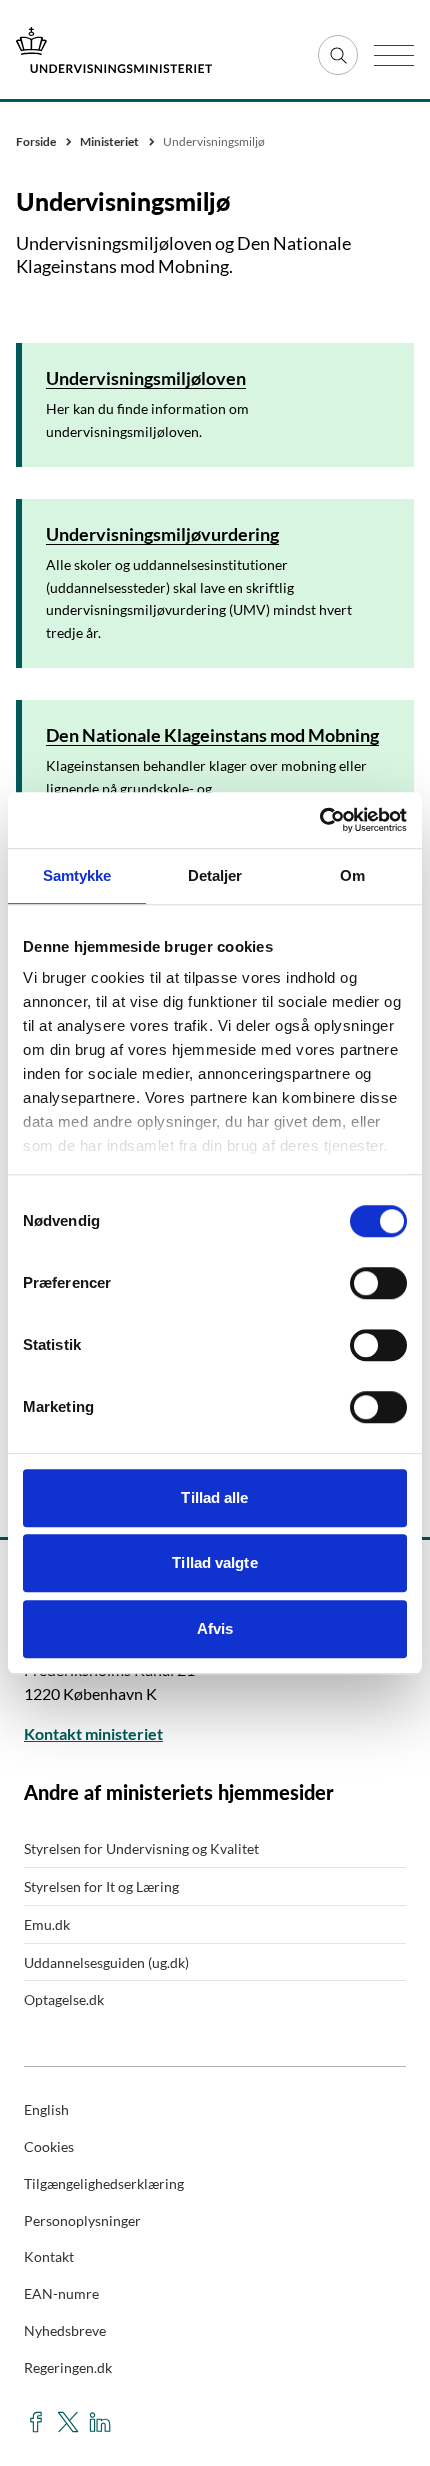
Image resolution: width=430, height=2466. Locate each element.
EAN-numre (61, 2293)
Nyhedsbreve (65, 2330)
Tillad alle (214, 1497)
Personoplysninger (82, 2220)
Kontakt (49, 2256)
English (46, 2109)
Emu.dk (47, 1924)
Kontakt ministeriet (93, 1733)
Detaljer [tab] (215, 875)
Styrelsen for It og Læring (101, 1886)
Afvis (215, 1628)
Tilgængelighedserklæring (104, 2183)
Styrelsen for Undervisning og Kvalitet (141, 1848)
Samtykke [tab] (77, 875)
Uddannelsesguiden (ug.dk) (106, 1962)
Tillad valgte (214, 1562)
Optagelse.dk (64, 1999)
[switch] (378, 1283)
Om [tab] (352, 875)
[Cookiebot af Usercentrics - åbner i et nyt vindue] (319, 820)
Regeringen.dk (68, 2367)
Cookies (49, 2146)
